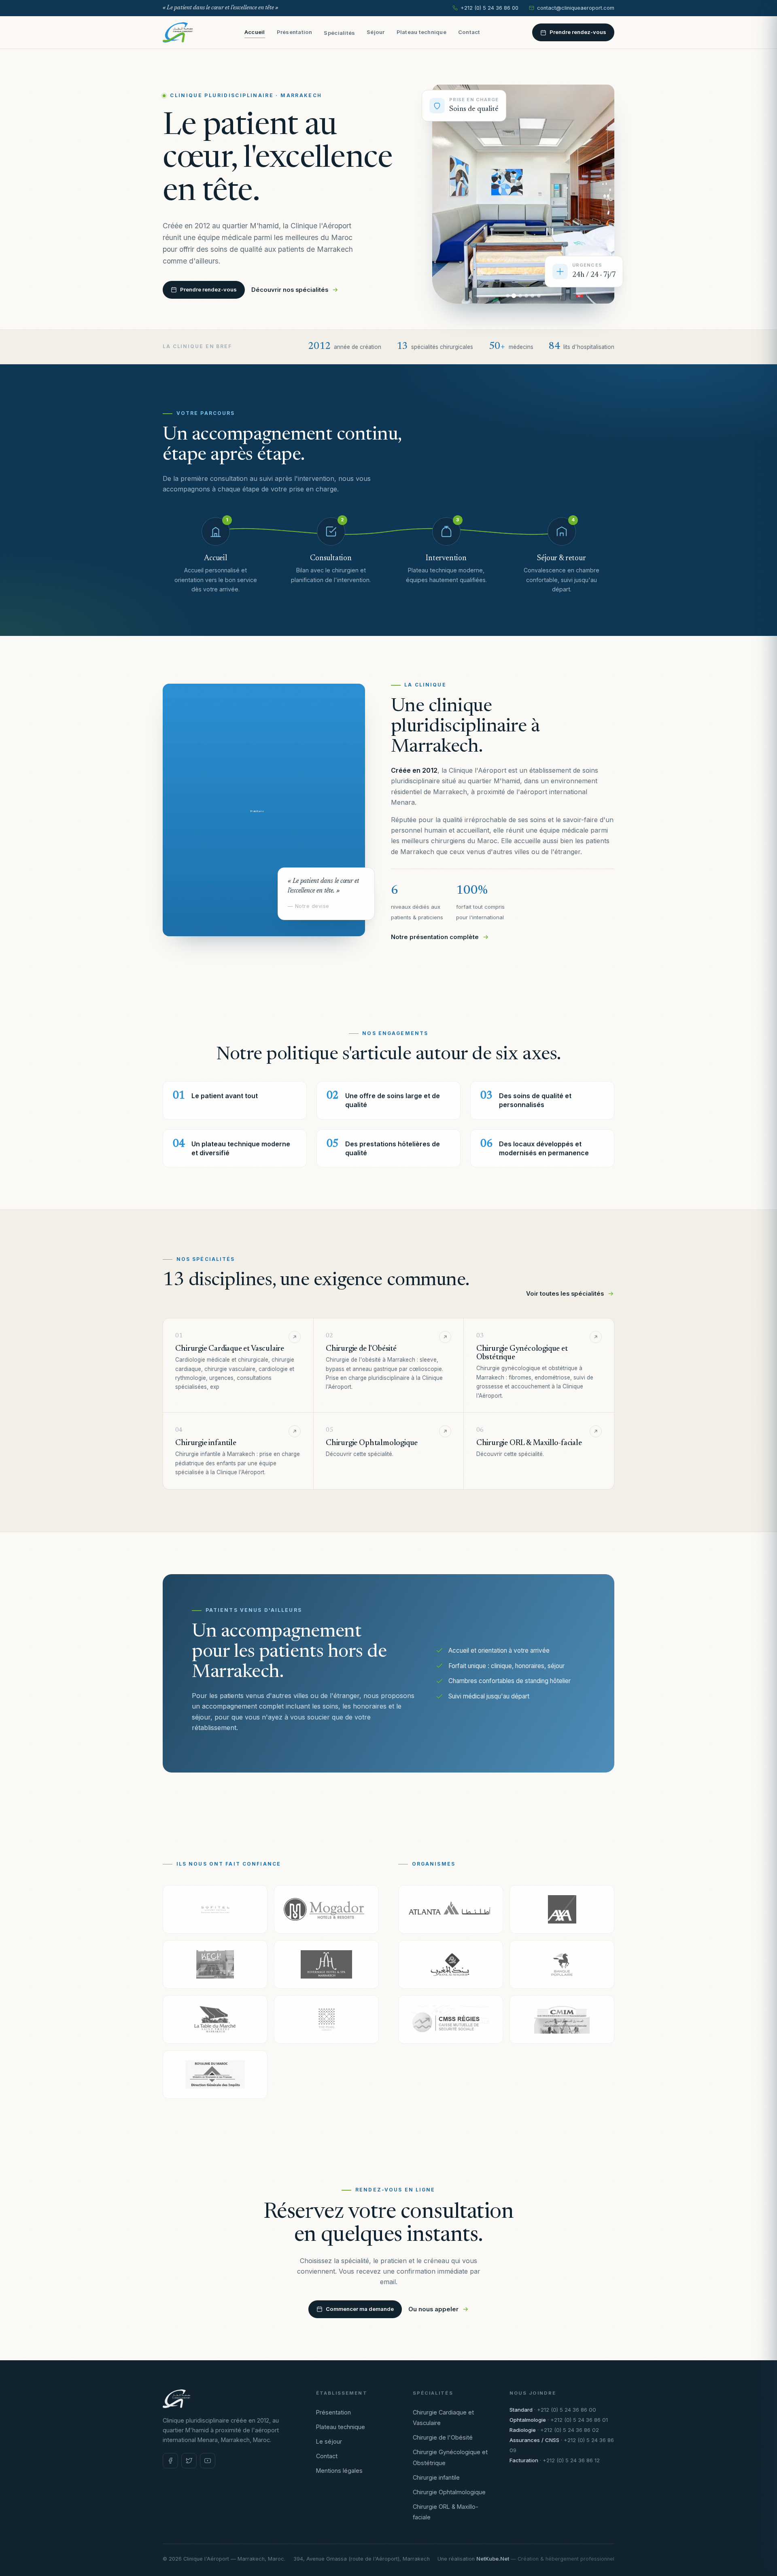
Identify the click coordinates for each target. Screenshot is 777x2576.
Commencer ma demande (360, 2309)
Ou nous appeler (433, 2309)
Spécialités (339, 33)
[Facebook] (170, 2461)
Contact (469, 32)
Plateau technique (421, 32)
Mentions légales (339, 2471)
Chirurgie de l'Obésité (443, 2437)
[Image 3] (520, 296)
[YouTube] (208, 2461)
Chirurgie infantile (436, 2477)
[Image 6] (539, 296)
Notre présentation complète (435, 937)
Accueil (255, 32)
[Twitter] (189, 2461)
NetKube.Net (493, 2559)
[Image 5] (532, 296)
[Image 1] (508, 296)
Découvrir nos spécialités (290, 290)
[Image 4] (526, 296)
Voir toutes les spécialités (565, 1294)
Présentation (295, 32)
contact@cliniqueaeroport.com (576, 8)
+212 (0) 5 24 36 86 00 (489, 8)
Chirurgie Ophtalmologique (449, 2492)
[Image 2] (514, 296)
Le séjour (329, 2441)
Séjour (376, 32)
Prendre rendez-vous (578, 32)
